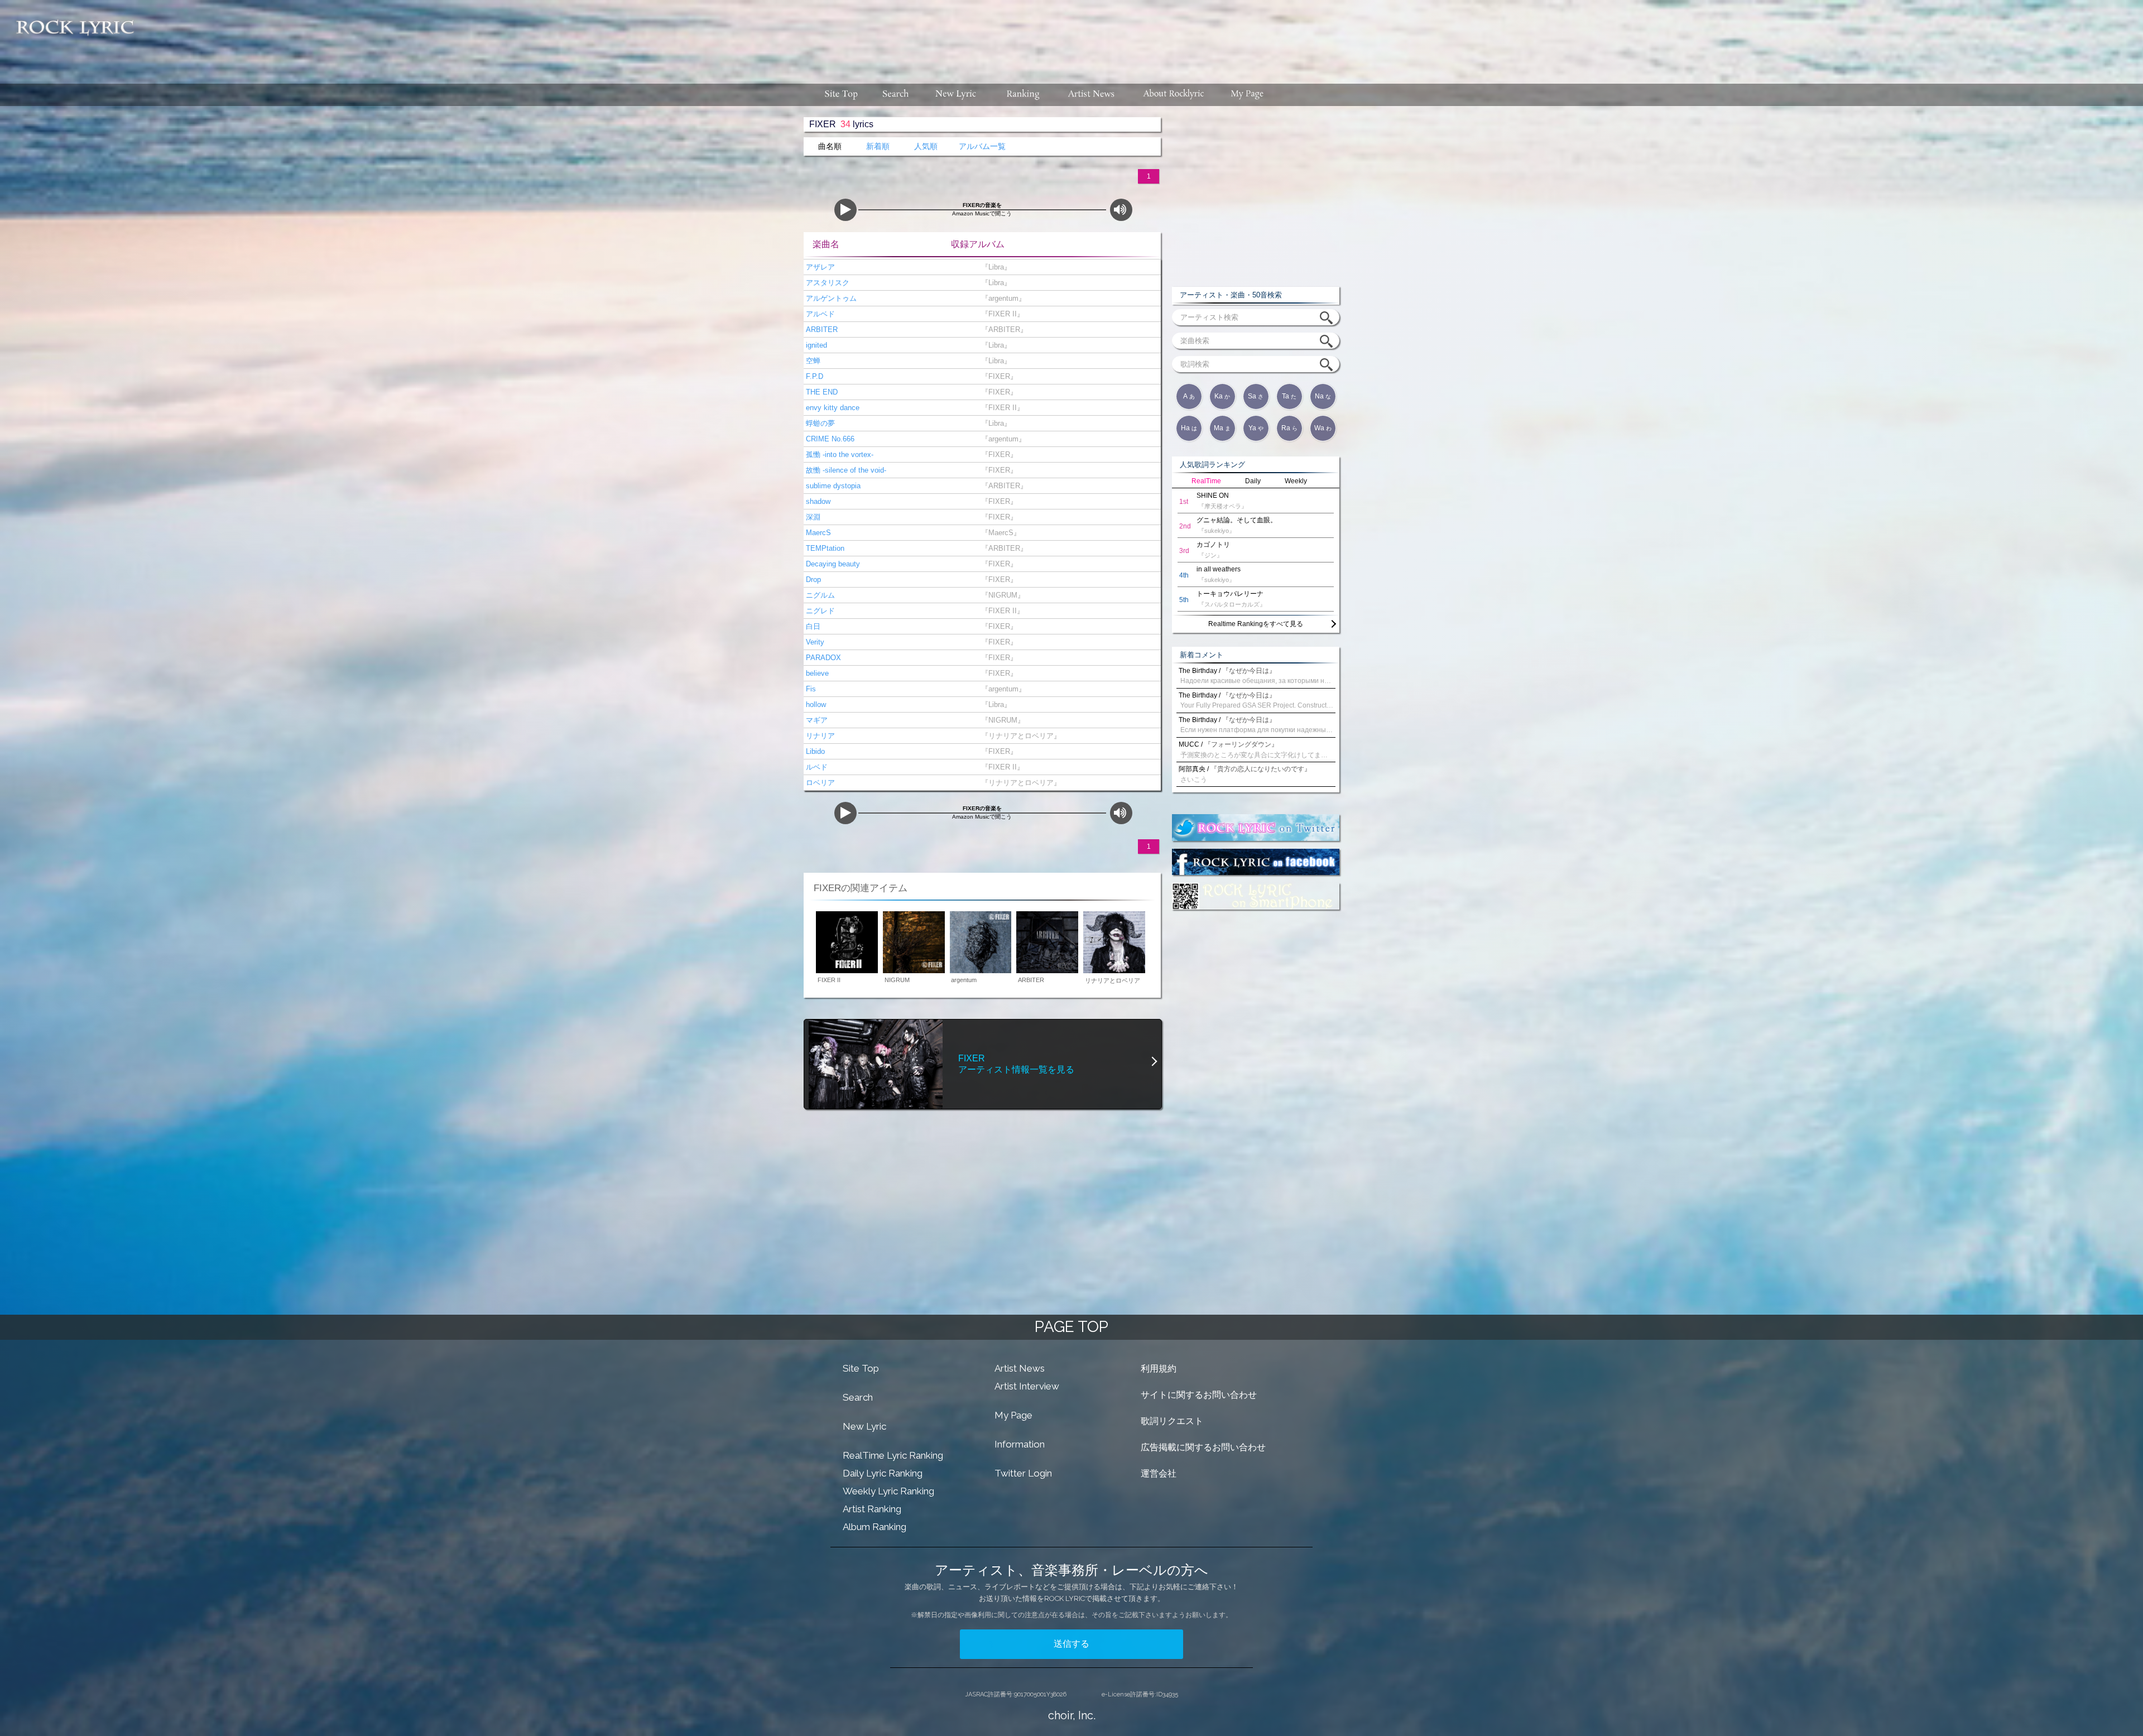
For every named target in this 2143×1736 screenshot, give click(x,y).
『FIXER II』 (1000, 314)
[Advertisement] (1143, 36)
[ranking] (1023, 95)
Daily (1253, 481)
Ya (1256, 428)
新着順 (878, 146)
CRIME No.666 (829, 439)
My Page (1013, 1415)
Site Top (861, 1368)
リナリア (819, 736)
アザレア (819, 267)
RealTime (1206, 481)
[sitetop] (840, 95)
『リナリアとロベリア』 (1019, 736)
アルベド (819, 314)
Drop (812, 580)
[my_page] (1248, 95)
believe (816, 673)
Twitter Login (1023, 1473)
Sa (1256, 396)
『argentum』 (1001, 298)
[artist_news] (1092, 95)
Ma (1222, 428)
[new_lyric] (956, 95)
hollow (815, 705)
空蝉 (812, 361)
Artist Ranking (872, 1509)
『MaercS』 (999, 533)
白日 (812, 626)
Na (1323, 396)
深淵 (812, 517)
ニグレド (819, 611)
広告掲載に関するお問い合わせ (1203, 1447)
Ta (1289, 396)
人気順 (926, 146)
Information (1020, 1444)
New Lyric (864, 1426)
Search (858, 1397)
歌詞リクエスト (1172, 1421)
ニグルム (819, 595)
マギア (816, 720)
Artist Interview (1027, 1386)
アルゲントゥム (830, 298)
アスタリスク (827, 283)
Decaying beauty (832, 564)
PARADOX (822, 658)
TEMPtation (824, 548)
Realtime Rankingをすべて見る (1256, 624)
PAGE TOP (1071, 1327)
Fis (810, 689)
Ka (1222, 396)
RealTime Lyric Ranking (893, 1455)
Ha (1189, 428)
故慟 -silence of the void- (845, 470)
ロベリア (819, 783)
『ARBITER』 (1002, 330)
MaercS (817, 533)
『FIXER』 (997, 376)
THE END (821, 392)
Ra (1289, 428)
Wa (1323, 428)
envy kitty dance (832, 408)
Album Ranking (875, 1527)
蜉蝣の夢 (819, 423)
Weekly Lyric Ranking (888, 1491)
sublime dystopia (832, 486)
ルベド (816, 767)
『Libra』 (994, 267)
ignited (815, 345)
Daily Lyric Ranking (883, 1473)
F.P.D (813, 376)
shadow (817, 501)
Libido (814, 751)
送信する (1071, 1644)
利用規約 (1159, 1369)
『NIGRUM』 (1001, 595)
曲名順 (830, 146)
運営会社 (1159, 1473)
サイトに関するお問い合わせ (1199, 1395)
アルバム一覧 (982, 146)
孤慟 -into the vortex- (839, 455)
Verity (814, 642)
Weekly (1296, 481)
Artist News (1020, 1368)
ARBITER (821, 330)
